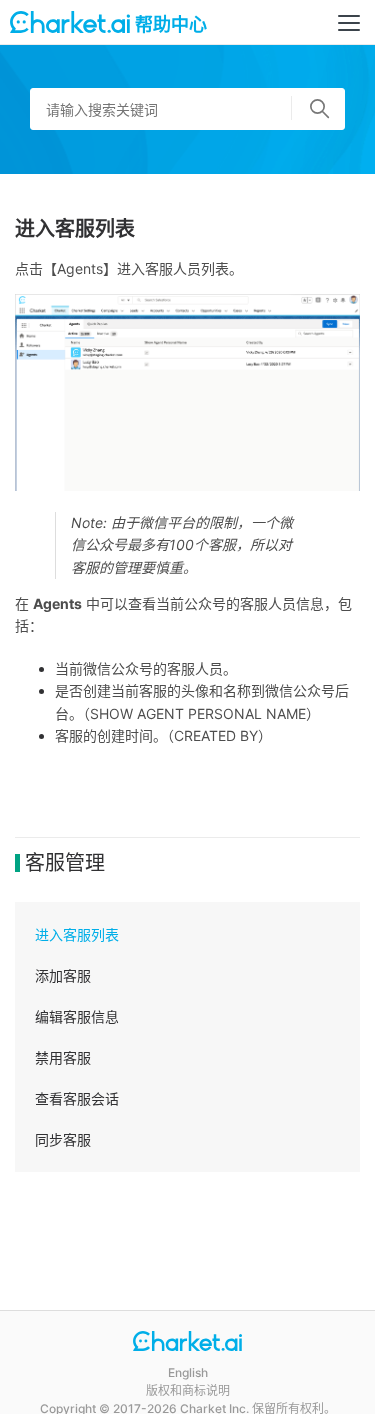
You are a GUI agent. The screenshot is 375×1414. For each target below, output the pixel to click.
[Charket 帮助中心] (187, 1343)
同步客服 (63, 1139)
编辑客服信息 (77, 1016)
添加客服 (63, 975)
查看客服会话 (77, 1098)
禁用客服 (63, 1057)
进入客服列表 (77, 934)
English (188, 1372)
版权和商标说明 (188, 1390)
